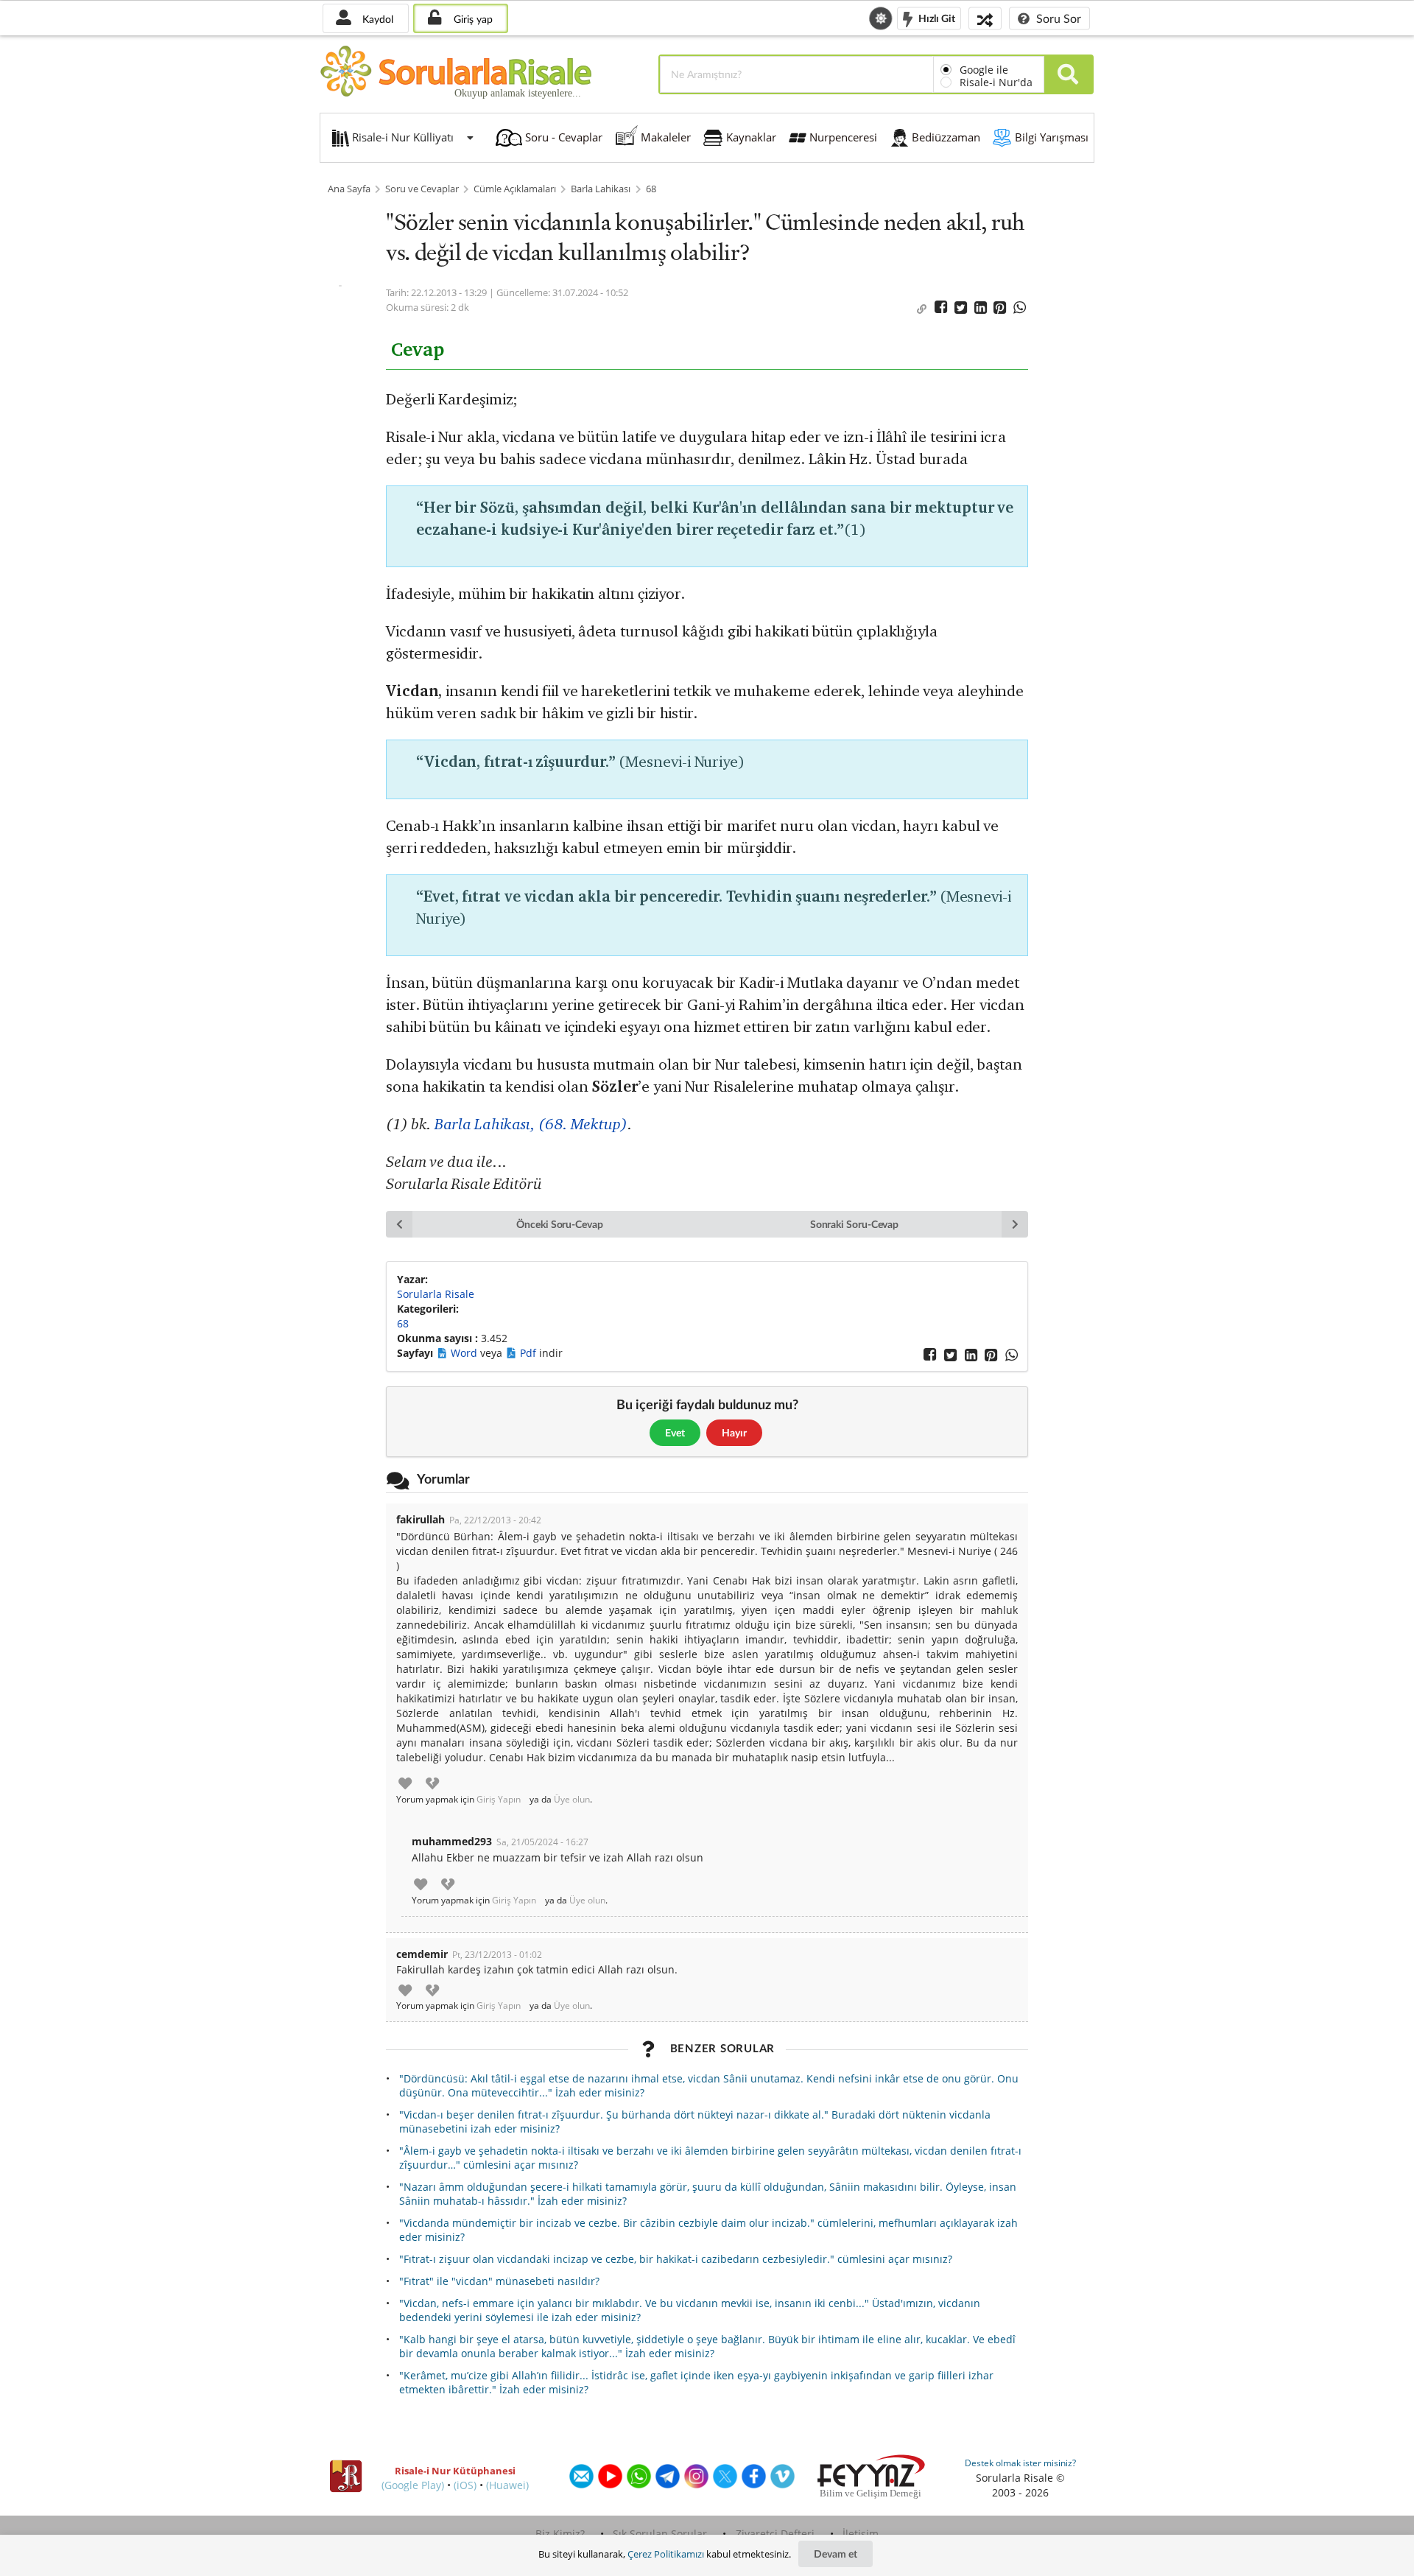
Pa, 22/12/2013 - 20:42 (495, 1520)
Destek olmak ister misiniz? (1020, 2463)
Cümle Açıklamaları (515, 189)
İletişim (861, 2534)
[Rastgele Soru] (985, 18)
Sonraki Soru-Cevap (855, 1224)
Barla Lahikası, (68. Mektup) (531, 1124)
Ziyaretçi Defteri (775, 2534)
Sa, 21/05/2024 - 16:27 (542, 1842)
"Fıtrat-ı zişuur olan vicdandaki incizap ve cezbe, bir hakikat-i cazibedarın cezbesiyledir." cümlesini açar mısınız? (676, 2259)
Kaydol (376, 19)
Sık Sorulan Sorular (660, 2534)
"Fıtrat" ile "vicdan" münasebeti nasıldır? (499, 2281)
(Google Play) (413, 2485)
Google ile (984, 70)
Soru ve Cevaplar (422, 189)
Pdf (530, 1353)
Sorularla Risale (436, 1294)
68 (651, 189)
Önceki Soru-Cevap (560, 1224)
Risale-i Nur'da (996, 82)
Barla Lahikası (601, 189)
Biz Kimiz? (560, 2534)
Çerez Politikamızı (666, 2554)
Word (465, 1353)
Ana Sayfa (349, 189)
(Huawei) (507, 2485)
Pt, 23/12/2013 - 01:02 (497, 1955)
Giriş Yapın (499, 1800)
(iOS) (465, 2485)
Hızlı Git (936, 17)
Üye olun (572, 1800)
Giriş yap (472, 19)
